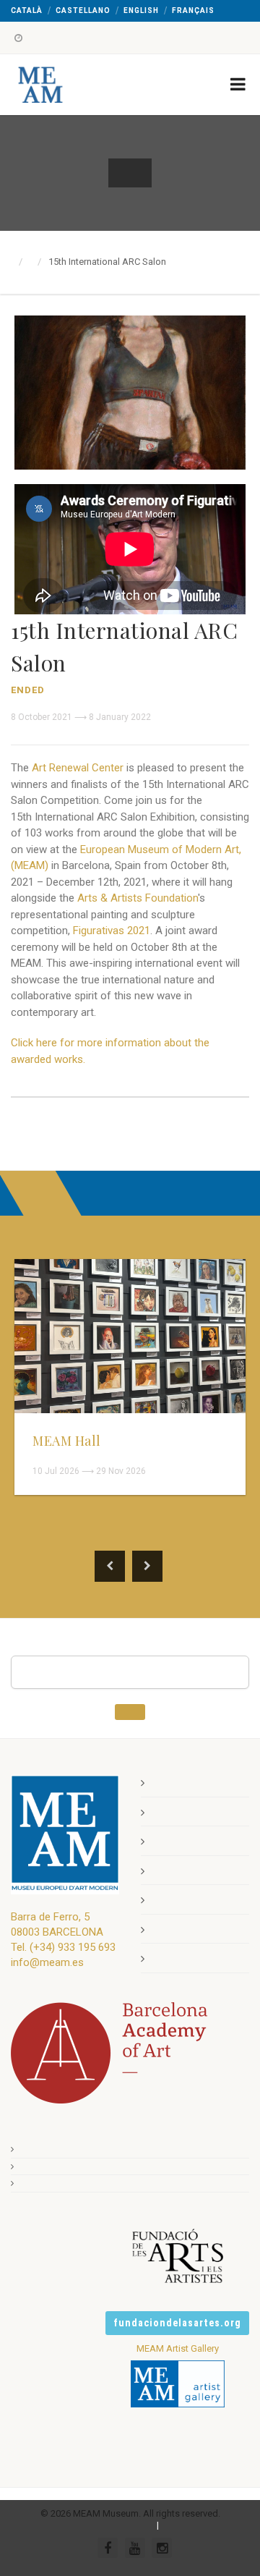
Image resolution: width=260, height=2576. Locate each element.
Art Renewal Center (78, 768)
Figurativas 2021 (112, 931)
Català (27, 10)
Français (193, 10)
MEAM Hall (67, 1441)
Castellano (83, 10)
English (141, 10)
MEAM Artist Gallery (178, 2348)
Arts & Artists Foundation (138, 898)
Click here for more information (86, 1043)
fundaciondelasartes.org (177, 2323)
